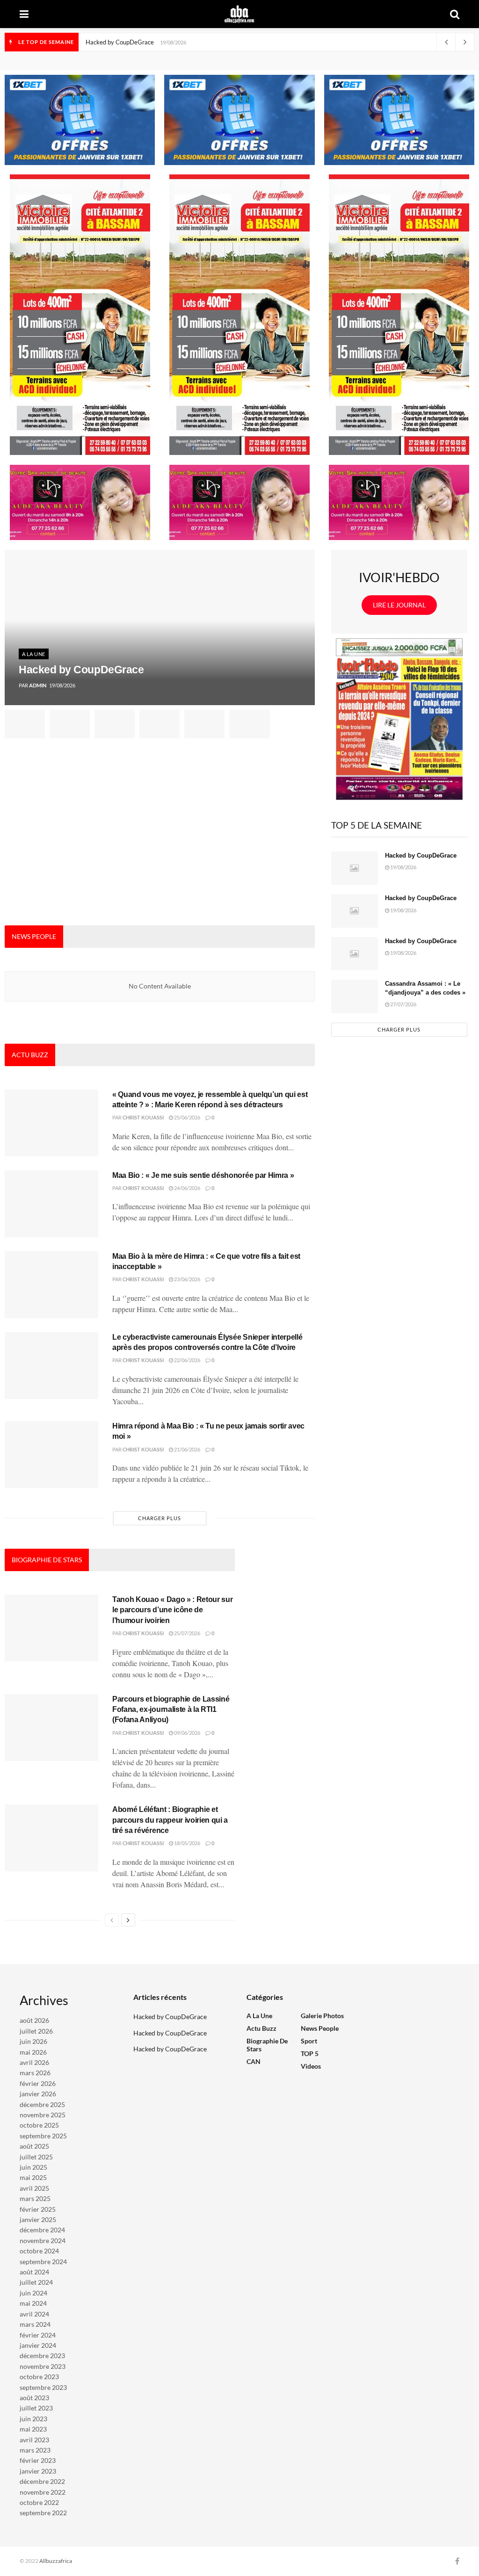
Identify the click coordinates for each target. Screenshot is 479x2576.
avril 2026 (34, 2062)
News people (320, 2028)
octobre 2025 (39, 2125)
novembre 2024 (43, 2240)
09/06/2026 (187, 1733)
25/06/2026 (187, 1117)
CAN (254, 2061)
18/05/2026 (187, 1843)
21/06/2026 (187, 1449)
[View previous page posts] (112, 1920)
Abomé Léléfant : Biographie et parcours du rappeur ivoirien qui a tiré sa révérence (170, 1820)
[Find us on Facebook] (457, 2561)
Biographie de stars (267, 2045)
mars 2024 (35, 2324)
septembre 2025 (43, 2136)
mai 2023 (33, 2429)
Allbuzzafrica (56, 2561)
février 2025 (38, 2209)
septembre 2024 (43, 2262)
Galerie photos (322, 2016)
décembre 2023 (42, 2356)
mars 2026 (35, 2073)
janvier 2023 (38, 2471)
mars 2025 (35, 2198)
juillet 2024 (36, 2282)
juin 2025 (33, 2167)
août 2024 (34, 2272)
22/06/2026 (187, 1360)
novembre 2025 (43, 2115)
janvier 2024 (38, 2345)
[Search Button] (455, 14)
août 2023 (34, 2398)
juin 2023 (33, 2419)
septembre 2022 (43, 2513)
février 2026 (38, 2083)
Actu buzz (261, 2028)
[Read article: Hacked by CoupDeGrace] (355, 868)
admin (38, 685)
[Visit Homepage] (239, 14)
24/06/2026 (187, 1188)
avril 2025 (34, 2188)
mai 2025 (33, 2177)
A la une (34, 654)
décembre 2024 (42, 2230)
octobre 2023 (39, 2377)
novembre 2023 (43, 2366)
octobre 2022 (39, 2502)
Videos (311, 2066)
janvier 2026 (38, 2094)
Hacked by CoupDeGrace (120, 42)
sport (309, 2041)
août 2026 (34, 2020)
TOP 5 (310, 2053)
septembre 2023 (43, 2387)
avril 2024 (34, 2314)
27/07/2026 (403, 1004)
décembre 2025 (42, 2104)
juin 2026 (33, 2041)
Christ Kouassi (143, 1117)
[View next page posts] (128, 1920)
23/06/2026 (187, 1279)
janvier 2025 (38, 2219)
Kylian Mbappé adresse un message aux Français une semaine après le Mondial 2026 (200, 42)
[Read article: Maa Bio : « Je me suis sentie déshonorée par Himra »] (51, 1204)
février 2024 (38, 2335)
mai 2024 (33, 2303)
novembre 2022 (43, 2492)
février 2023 (38, 2460)
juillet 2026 (36, 2031)
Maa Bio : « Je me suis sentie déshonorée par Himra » (203, 1175)
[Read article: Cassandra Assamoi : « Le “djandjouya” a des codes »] (355, 996)
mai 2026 (33, 2052)
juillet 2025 (36, 2157)
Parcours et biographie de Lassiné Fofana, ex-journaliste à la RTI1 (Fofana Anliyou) (171, 1710)
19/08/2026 (403, 867)
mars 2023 (35, 2450)
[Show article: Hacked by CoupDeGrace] (25, 724)
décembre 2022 (42, 2481)
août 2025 (34, 2146)
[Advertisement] (160, 832)
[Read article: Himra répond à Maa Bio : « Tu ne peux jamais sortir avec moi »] (51, 1454)
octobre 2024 (39, 2251)
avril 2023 (34, 2440)
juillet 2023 (36, 2408)
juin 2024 (33, 2293)
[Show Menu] (24, 14)
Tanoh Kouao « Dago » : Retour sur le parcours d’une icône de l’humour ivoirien (172, 1610)
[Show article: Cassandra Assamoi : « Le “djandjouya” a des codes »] (160, 724)
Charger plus (160, 1518)
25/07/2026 (187, 1633)
